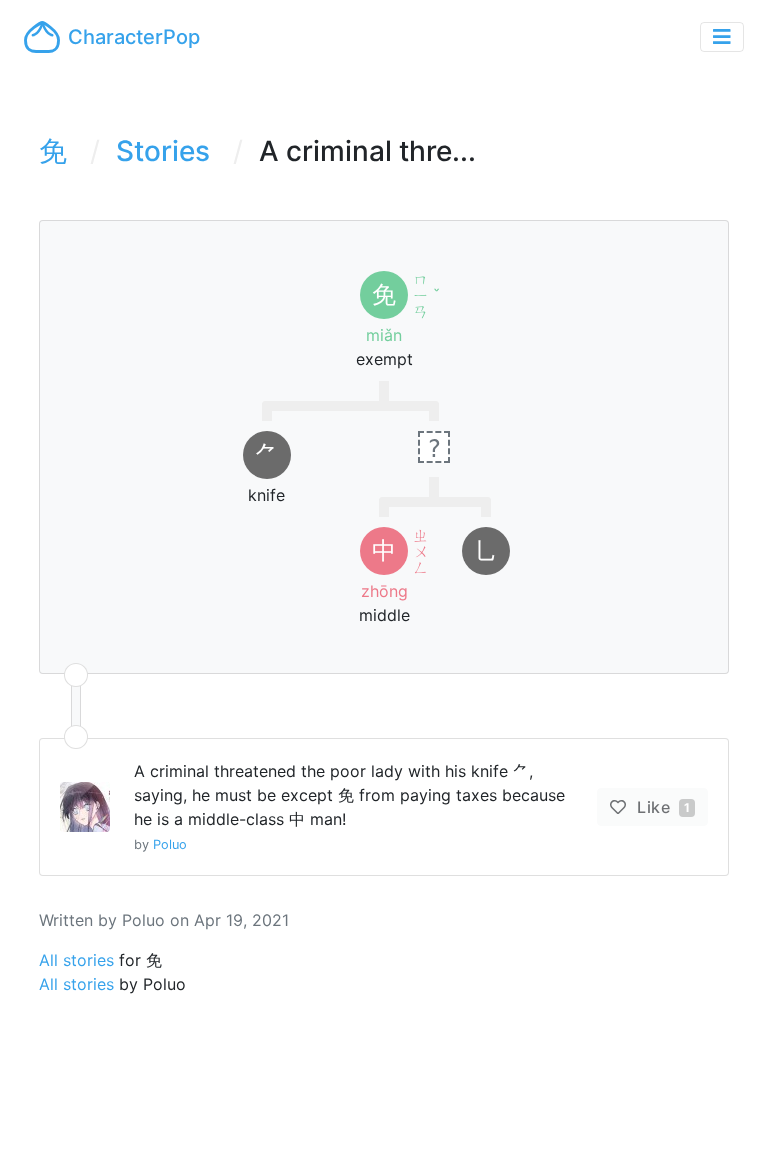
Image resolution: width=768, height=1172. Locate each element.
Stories (163, 151)
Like (661, 807)
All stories (76, 960)
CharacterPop (134, 37)
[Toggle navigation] (722, 37)
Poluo (170, 844)
